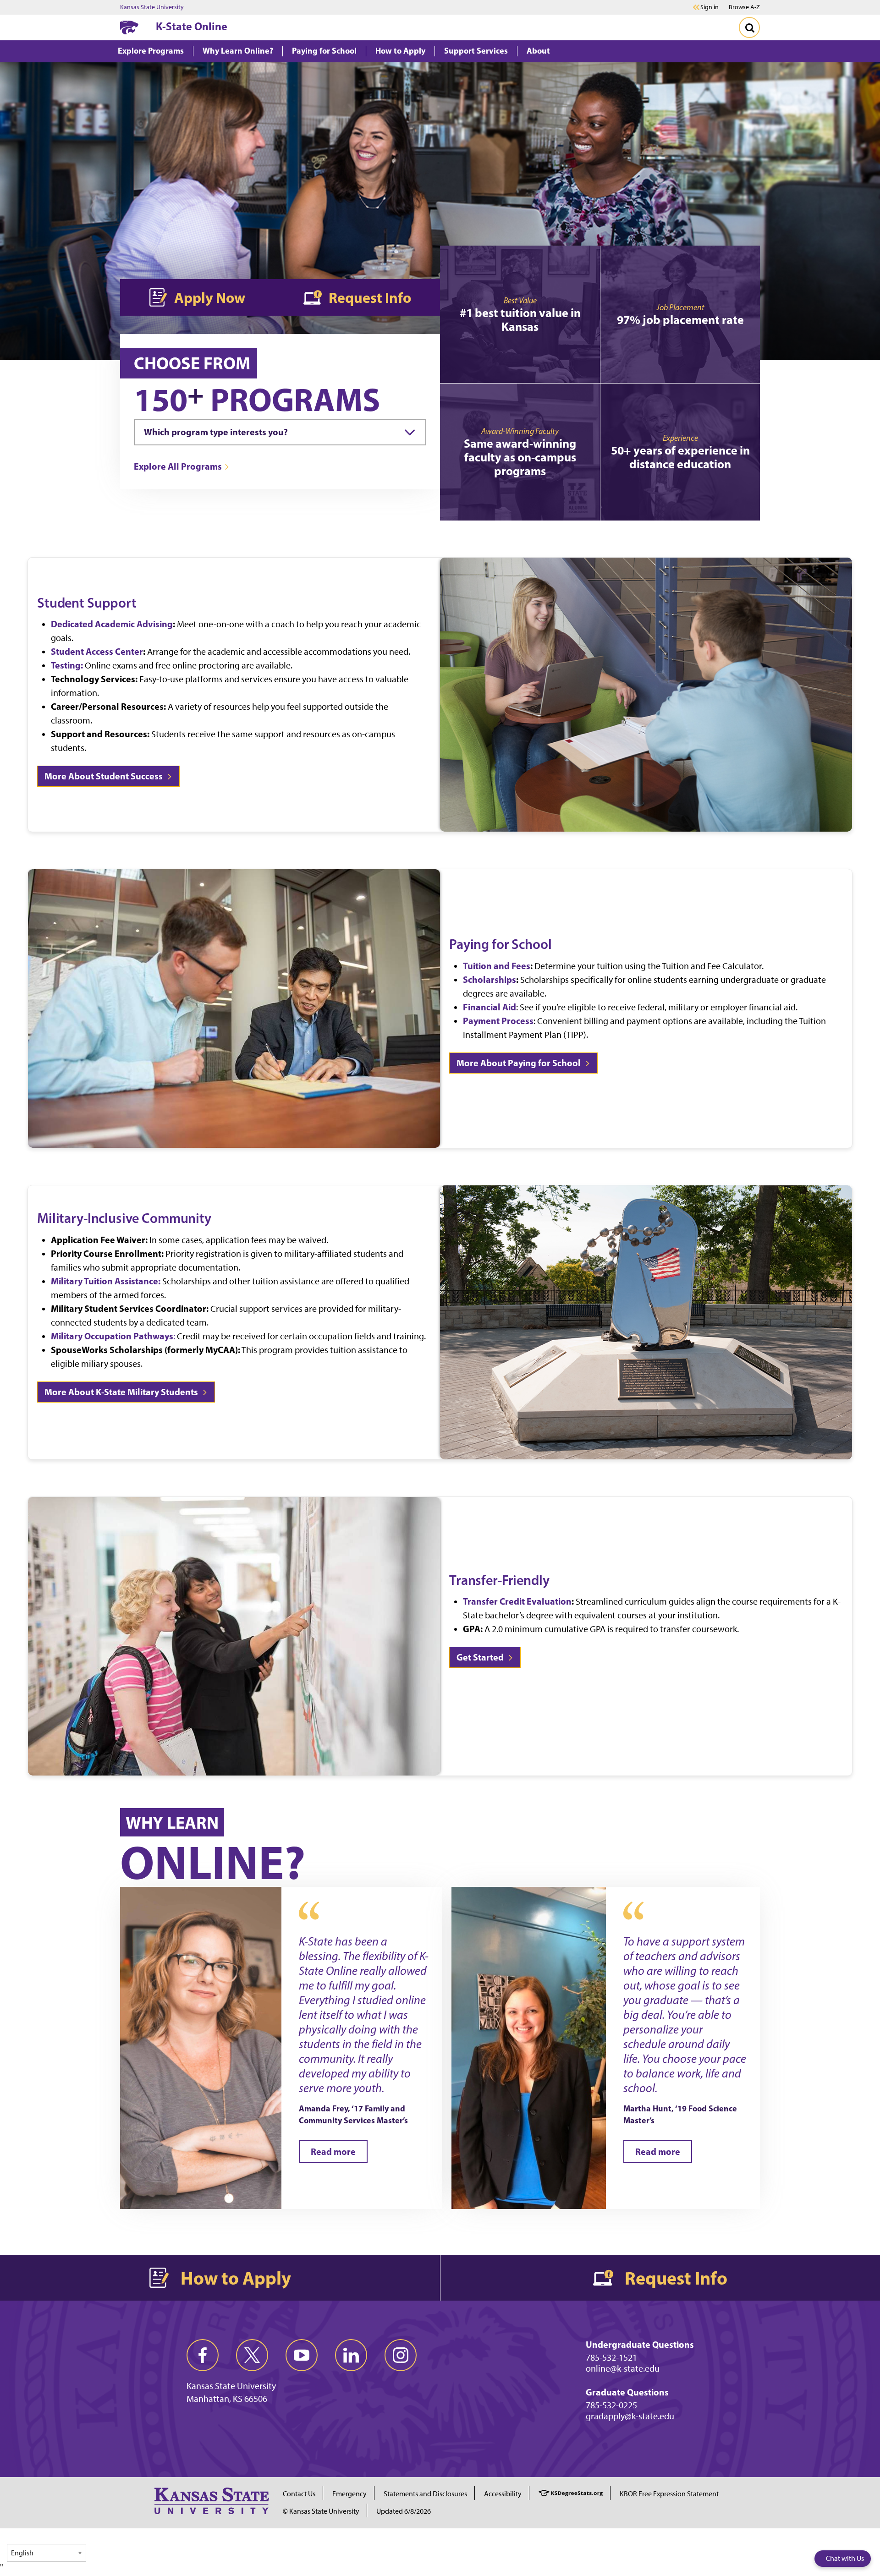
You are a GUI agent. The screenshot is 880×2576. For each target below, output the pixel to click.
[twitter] (252, 2355)
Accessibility (503, 2494)
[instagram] (401, 2355)
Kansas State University (152, 7)
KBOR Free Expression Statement (669, 2494)
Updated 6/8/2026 (404, 2511)
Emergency (349, 2494)
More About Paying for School (520, 1063)
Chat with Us (845, 2558)
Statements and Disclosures (425, 2494)
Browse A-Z (744, 7)
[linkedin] (351, 2355)
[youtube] (302, 2355)
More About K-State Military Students (122, 1392)
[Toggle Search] (749, 27)
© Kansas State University (321, 2511)
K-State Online (192, 26)
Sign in (709, 7)
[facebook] (203, 2355)
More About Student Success (104, 776)
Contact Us (299, 2494)
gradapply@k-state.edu (630, 2416)
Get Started (481, 1657)
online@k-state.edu (623, 2368)
